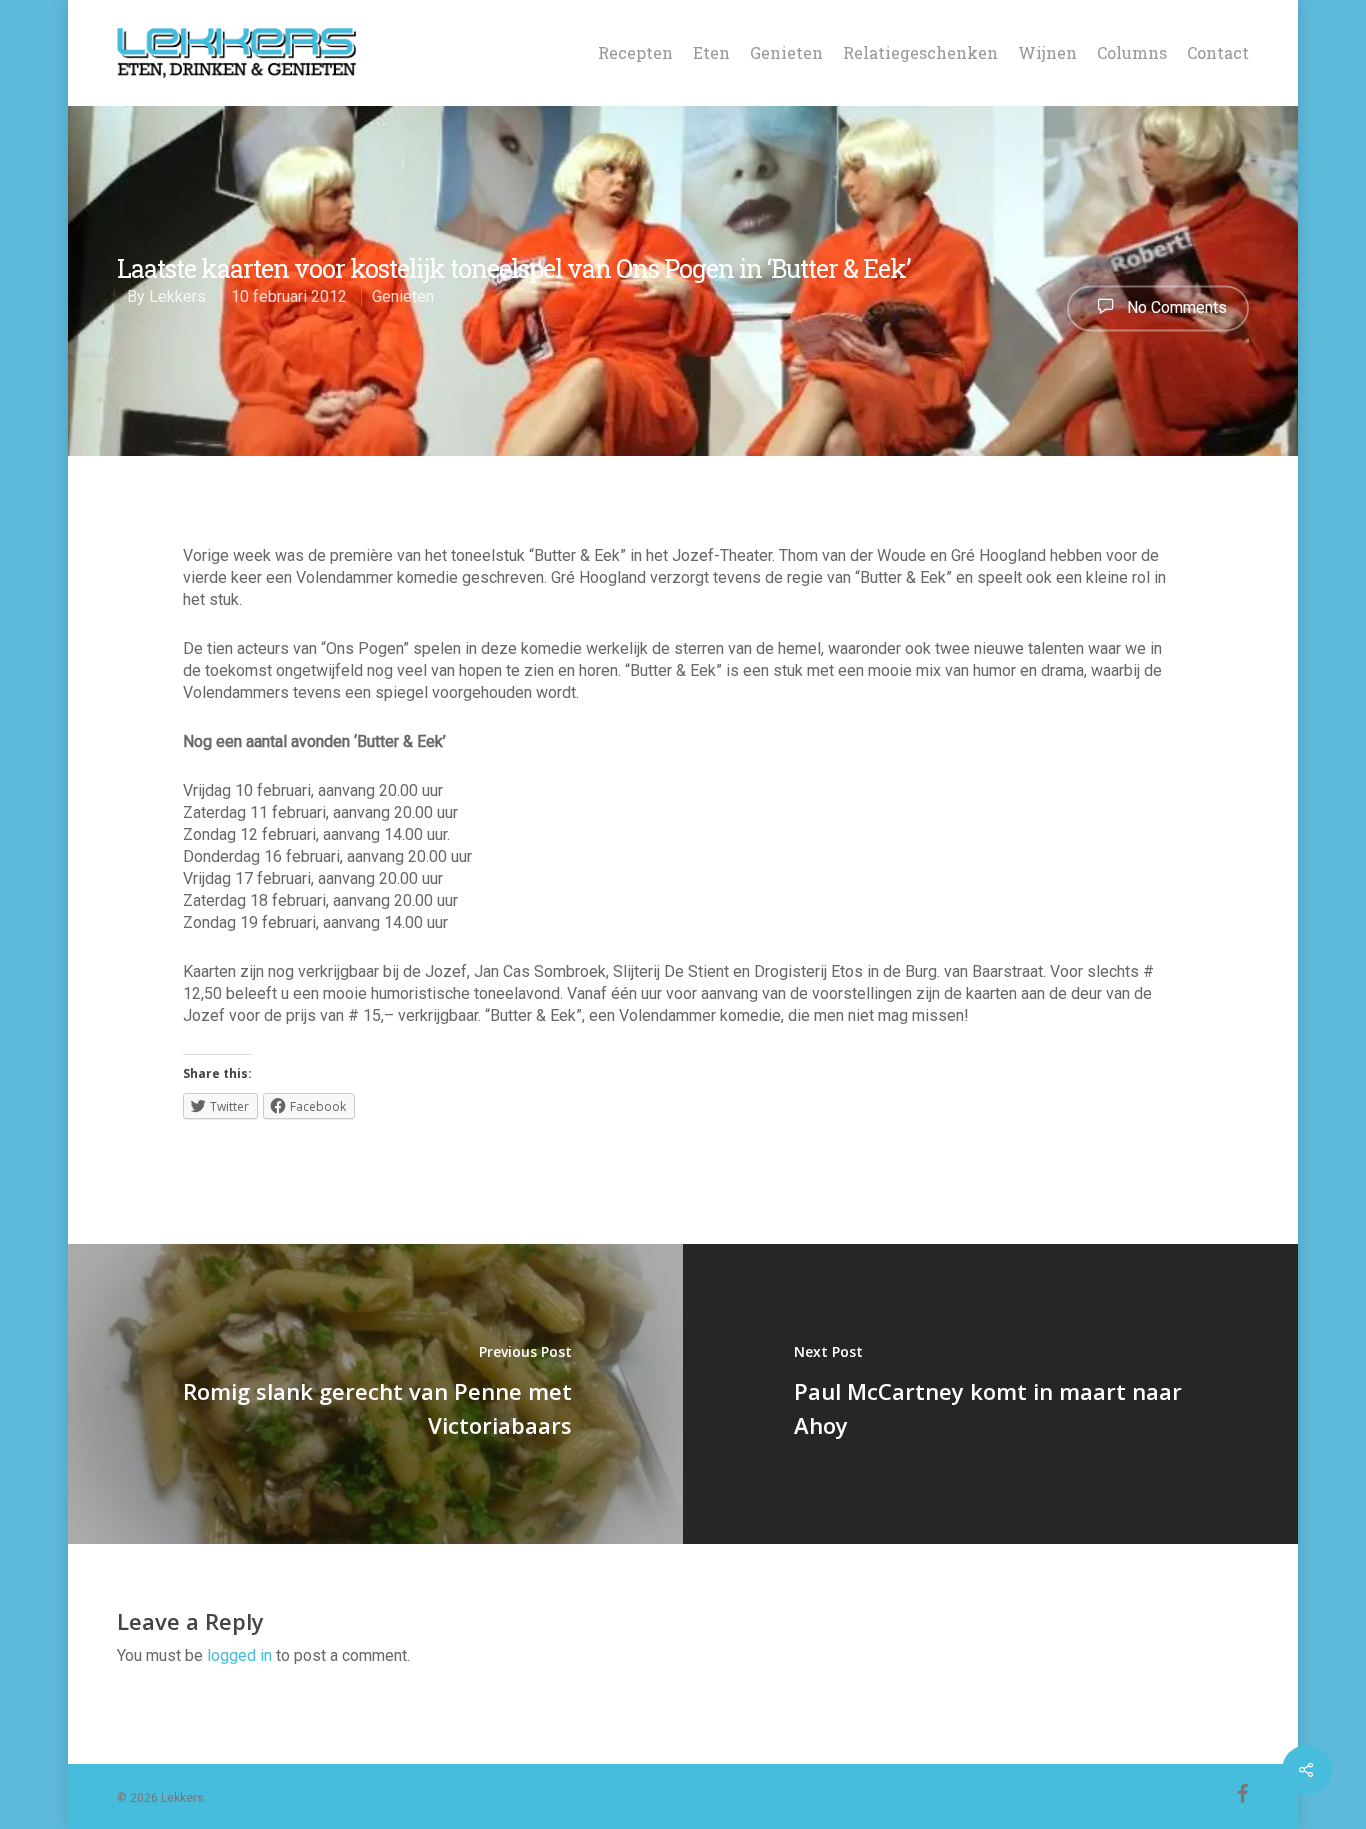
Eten (711, 53)
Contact (1218, 53)
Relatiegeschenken (920, 53)
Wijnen (1047, 53)
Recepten (635, 53)
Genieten (786, 53)
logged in (239, 1655)
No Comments (1175, 306)
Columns (1132, 53)
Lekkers (177, 297)
